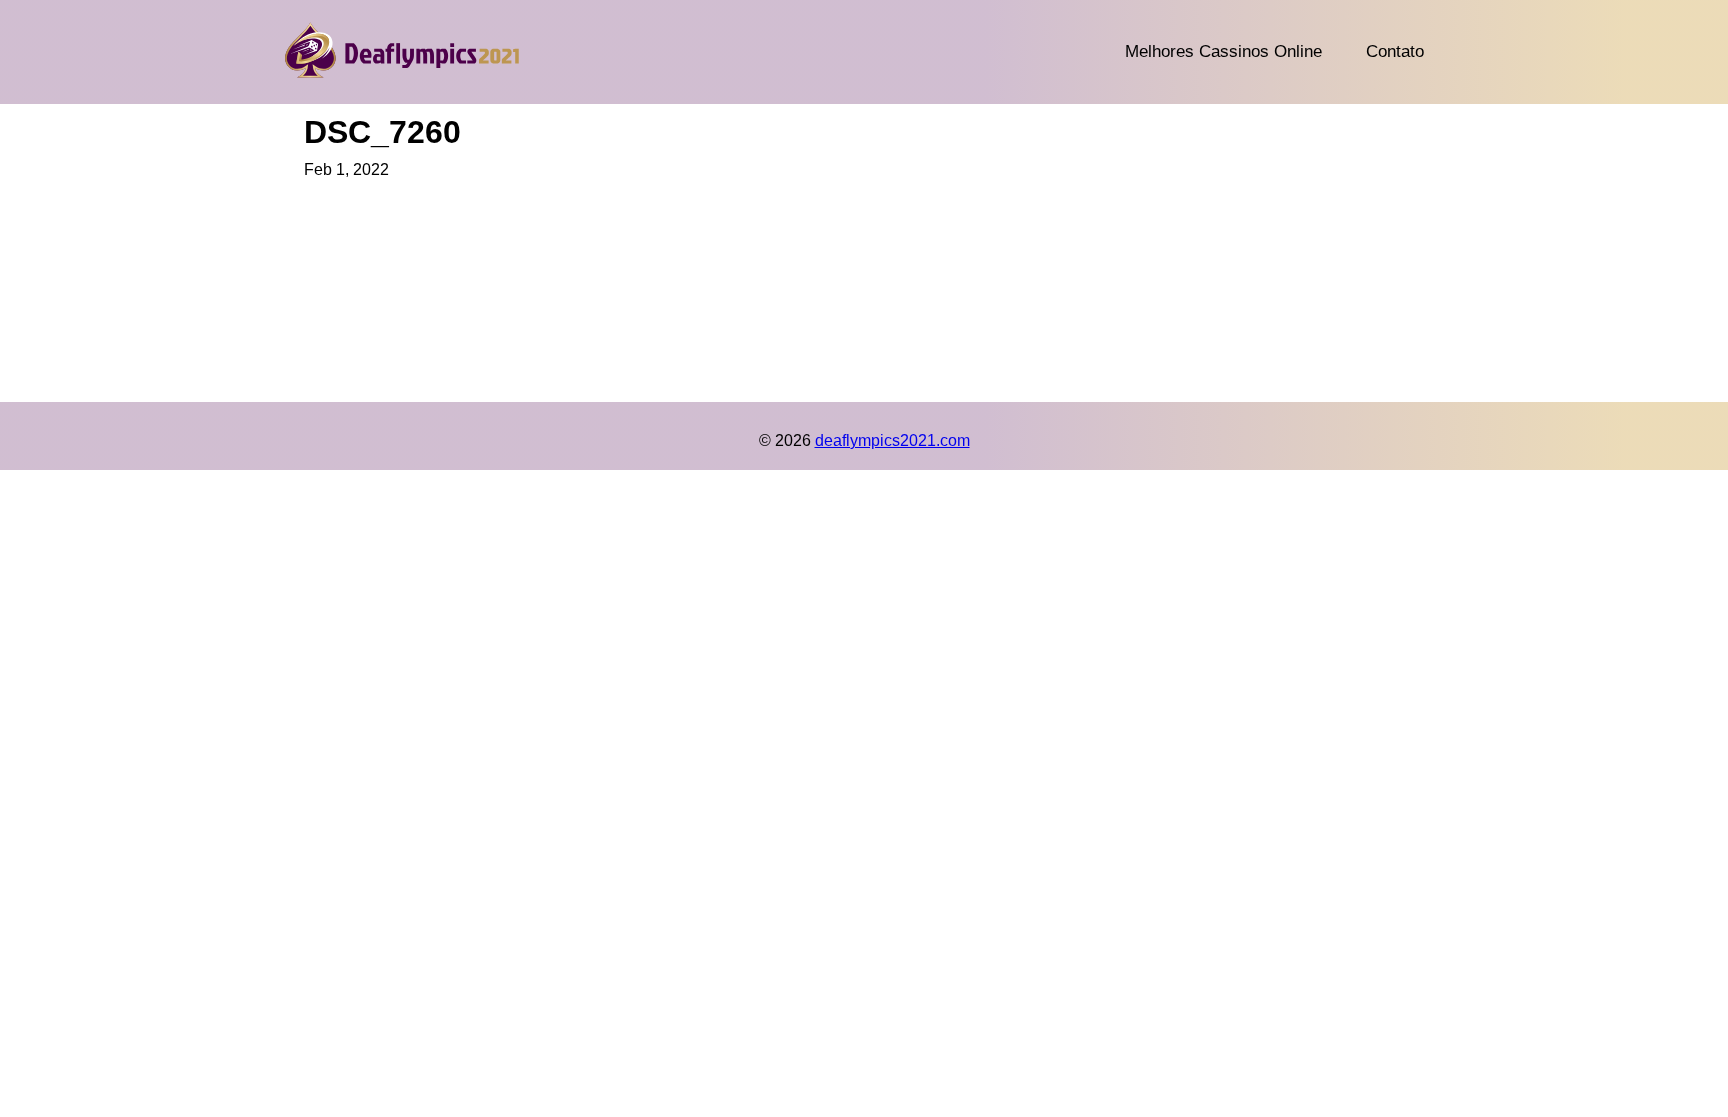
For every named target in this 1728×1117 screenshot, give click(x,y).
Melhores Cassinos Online (1223, 51)
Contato (1395, 51)
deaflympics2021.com (892, 440)
